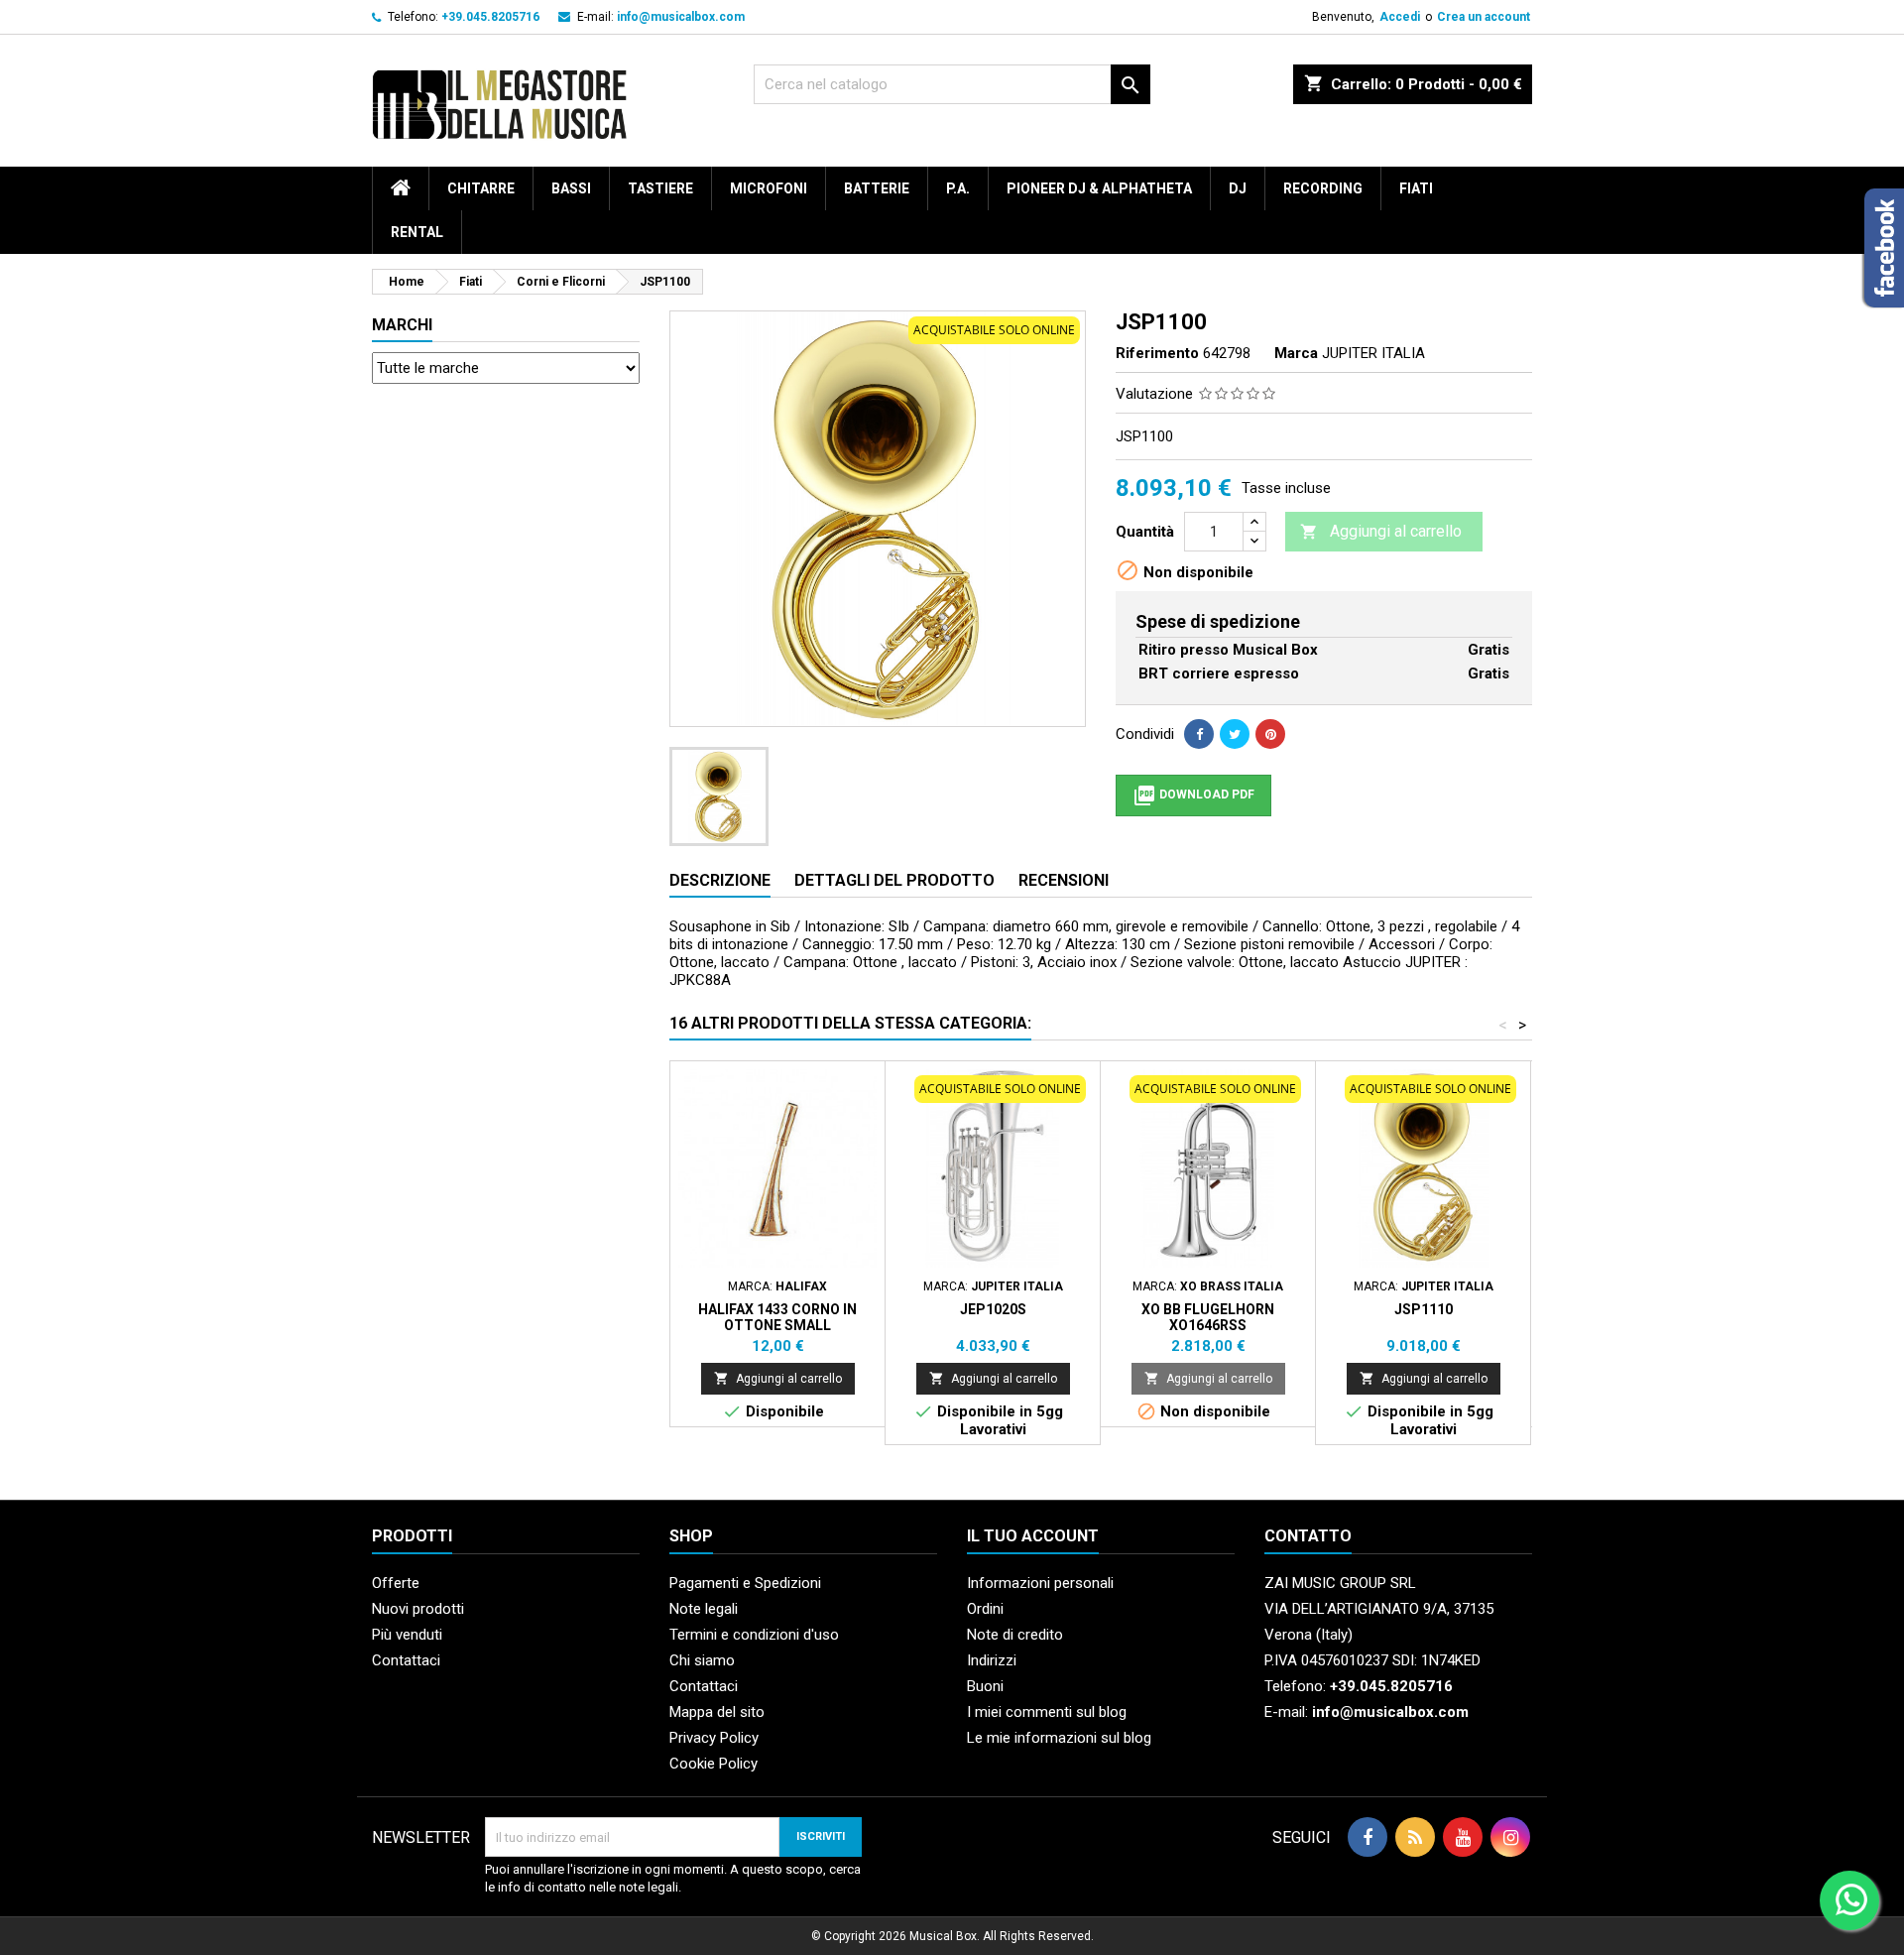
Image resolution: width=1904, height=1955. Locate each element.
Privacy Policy (714, 1738)
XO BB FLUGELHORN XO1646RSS (1208, 1317)
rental (417, 232)
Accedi (1400, 17)
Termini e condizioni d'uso (754, 1635)
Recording (1323, 188)
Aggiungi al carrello (1381, 531)
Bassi (571, 188)
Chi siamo (702, 1660)
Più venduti (407, 1635)
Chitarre (481, 188)
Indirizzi (992, 1660)
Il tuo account (1033, 1536)
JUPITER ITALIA (1373, 353)
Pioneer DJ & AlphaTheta (1099, 188)
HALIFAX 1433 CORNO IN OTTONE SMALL (777, 1317)
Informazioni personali (1040, 1583)
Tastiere (660, 188)
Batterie (877, 188)
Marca (1296, 353)
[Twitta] (1235, 734)
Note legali (704, 1609)
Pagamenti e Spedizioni (745, 1583)
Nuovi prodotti (418, 1609)
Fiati (1416, 188)
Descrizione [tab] (720, 880)
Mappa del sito (717, 1712)
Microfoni (769, 188)
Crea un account (1484, 17)
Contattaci (406, 1660)
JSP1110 (1424, 1309)
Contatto (1308, 1536)
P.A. (958, 188)
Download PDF (1193, 795)
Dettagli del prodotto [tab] (894, 880)
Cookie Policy (714, 1764)
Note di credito (1015, 1635)
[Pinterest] (1270, 734)
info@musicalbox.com (681, 17)
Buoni (985, 1686)
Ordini (985, 1609)
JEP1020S (993, 1309)
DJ (1238, 188)
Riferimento (1157, 353)
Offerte (396, 1583)
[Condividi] (1199, 734)
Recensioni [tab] (1064, 880)
